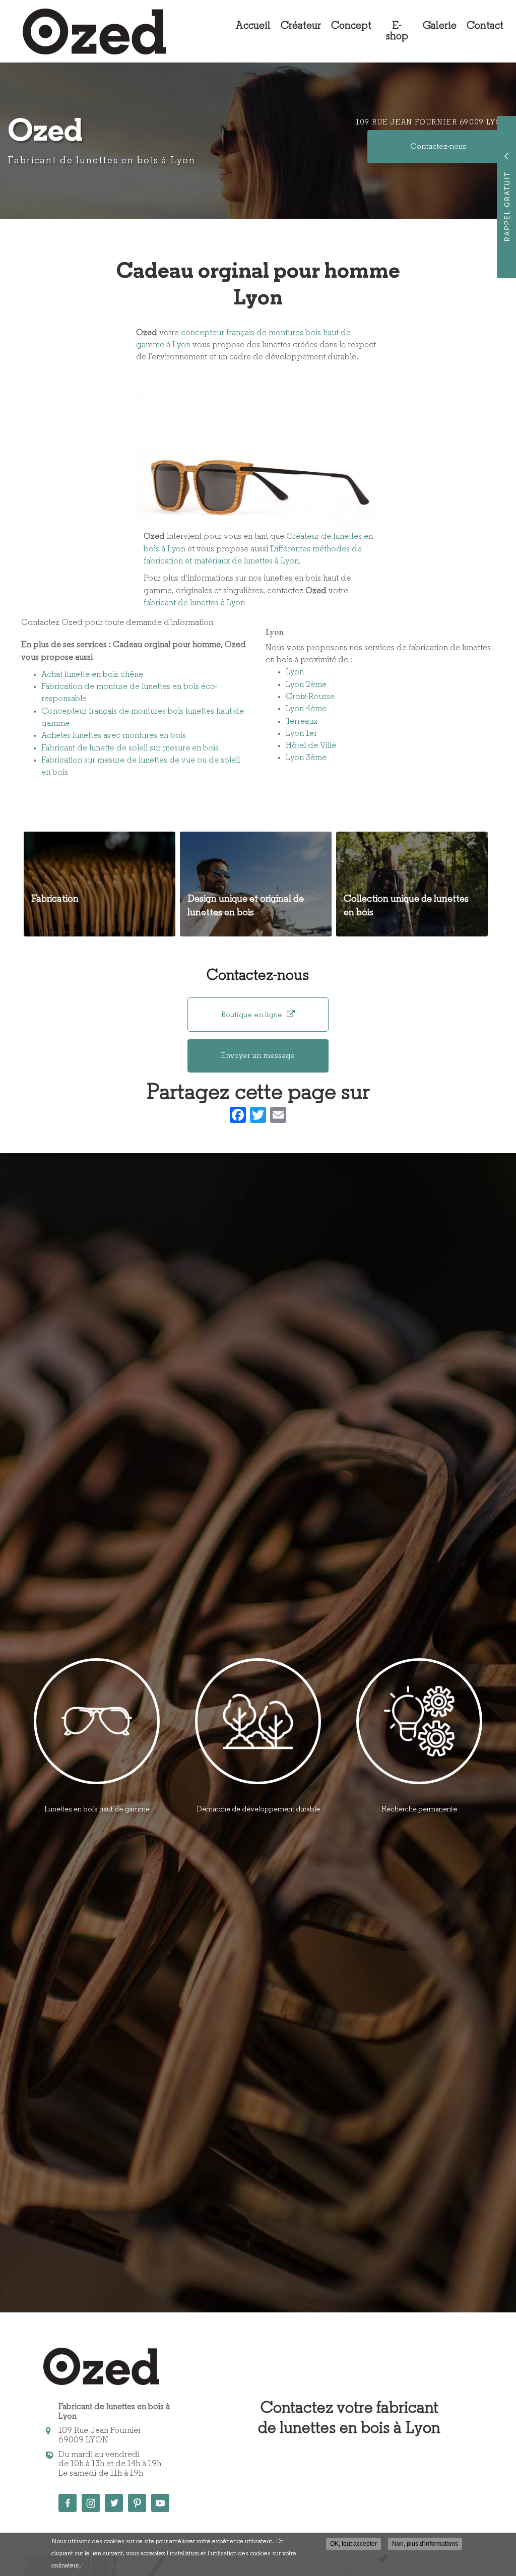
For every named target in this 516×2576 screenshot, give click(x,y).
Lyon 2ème (306, 685)
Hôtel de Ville (311, 746)
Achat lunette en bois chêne (92, 675)
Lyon (295, 672)
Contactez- (438, 147)
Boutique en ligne (253, 1015)
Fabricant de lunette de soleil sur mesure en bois (130, 748)
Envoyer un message (258, 1056)
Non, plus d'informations (425, 2544)
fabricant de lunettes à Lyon (194, 603)
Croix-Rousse (310, 697)
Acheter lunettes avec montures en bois (114, 736)
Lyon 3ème (306, 758)
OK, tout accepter (353, 2544)
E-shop (397, 31)
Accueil (253, 26)
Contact (485, 26)
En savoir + (100, 884)
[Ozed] (87, 32)
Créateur (301, 26)
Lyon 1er (301, 734)
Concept (351, 26)
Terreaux (302, 721)
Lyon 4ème (306, 709)
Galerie (440, 26)
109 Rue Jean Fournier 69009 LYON (432, 123)
